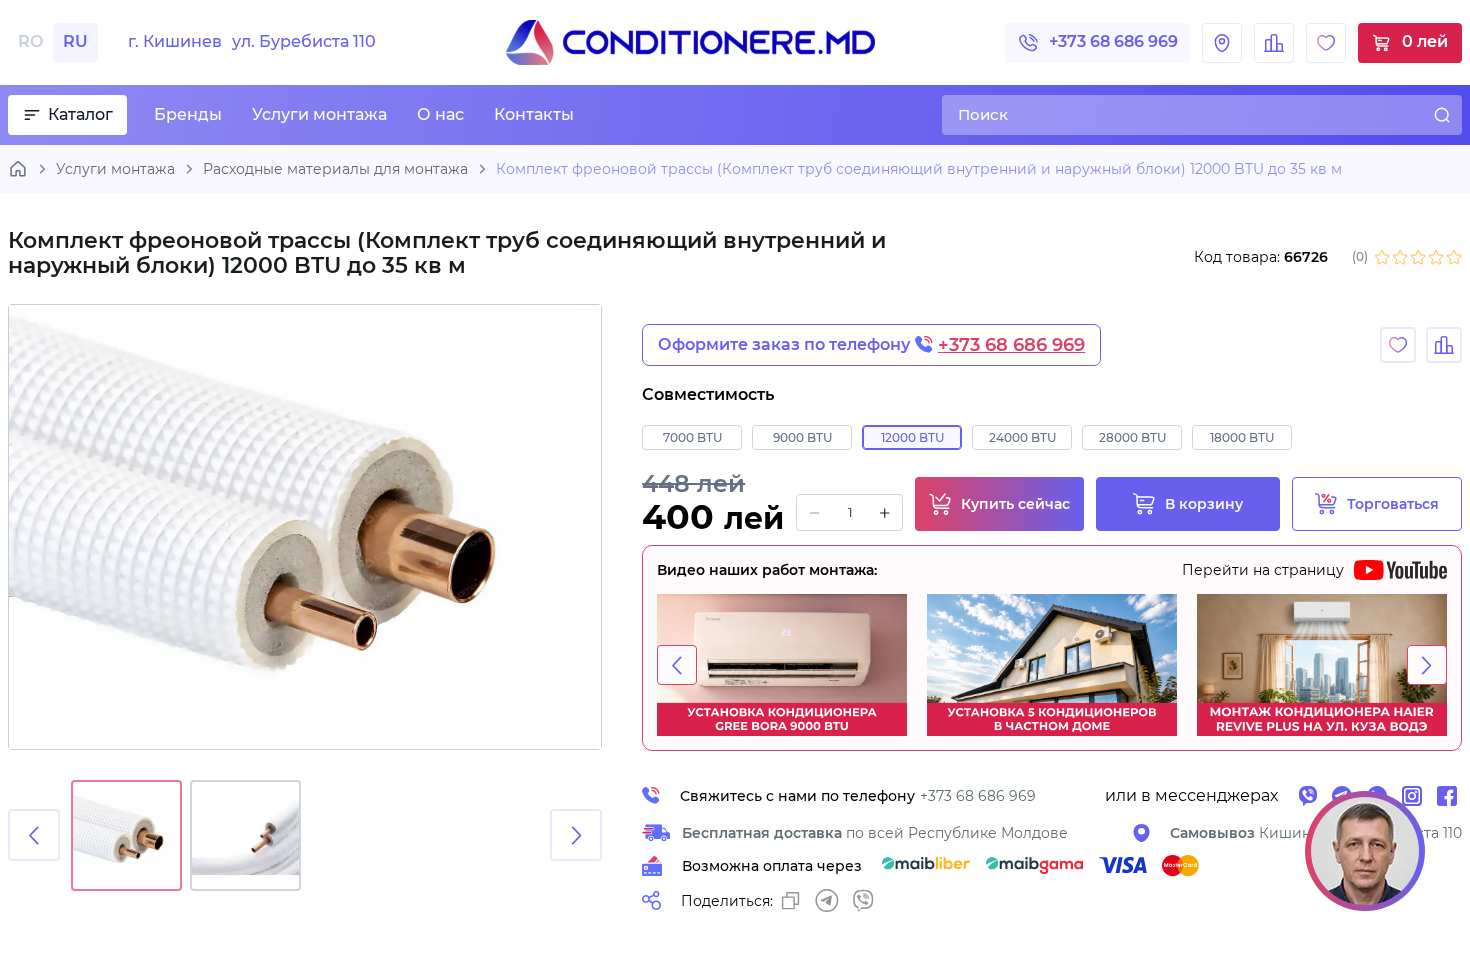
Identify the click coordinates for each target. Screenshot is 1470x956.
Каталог (80, 114)
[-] (814, 512)
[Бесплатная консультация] (1365, 851)
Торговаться (1393, 504)
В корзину (1204, 504)
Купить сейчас (1015, 504)
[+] (884, 512)
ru (75, 41)
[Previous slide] (34, 835)
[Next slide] (576, 835)
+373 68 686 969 (1113, 41)
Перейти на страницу (1263, 570)
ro (30, 41)
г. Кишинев (252, 42)
